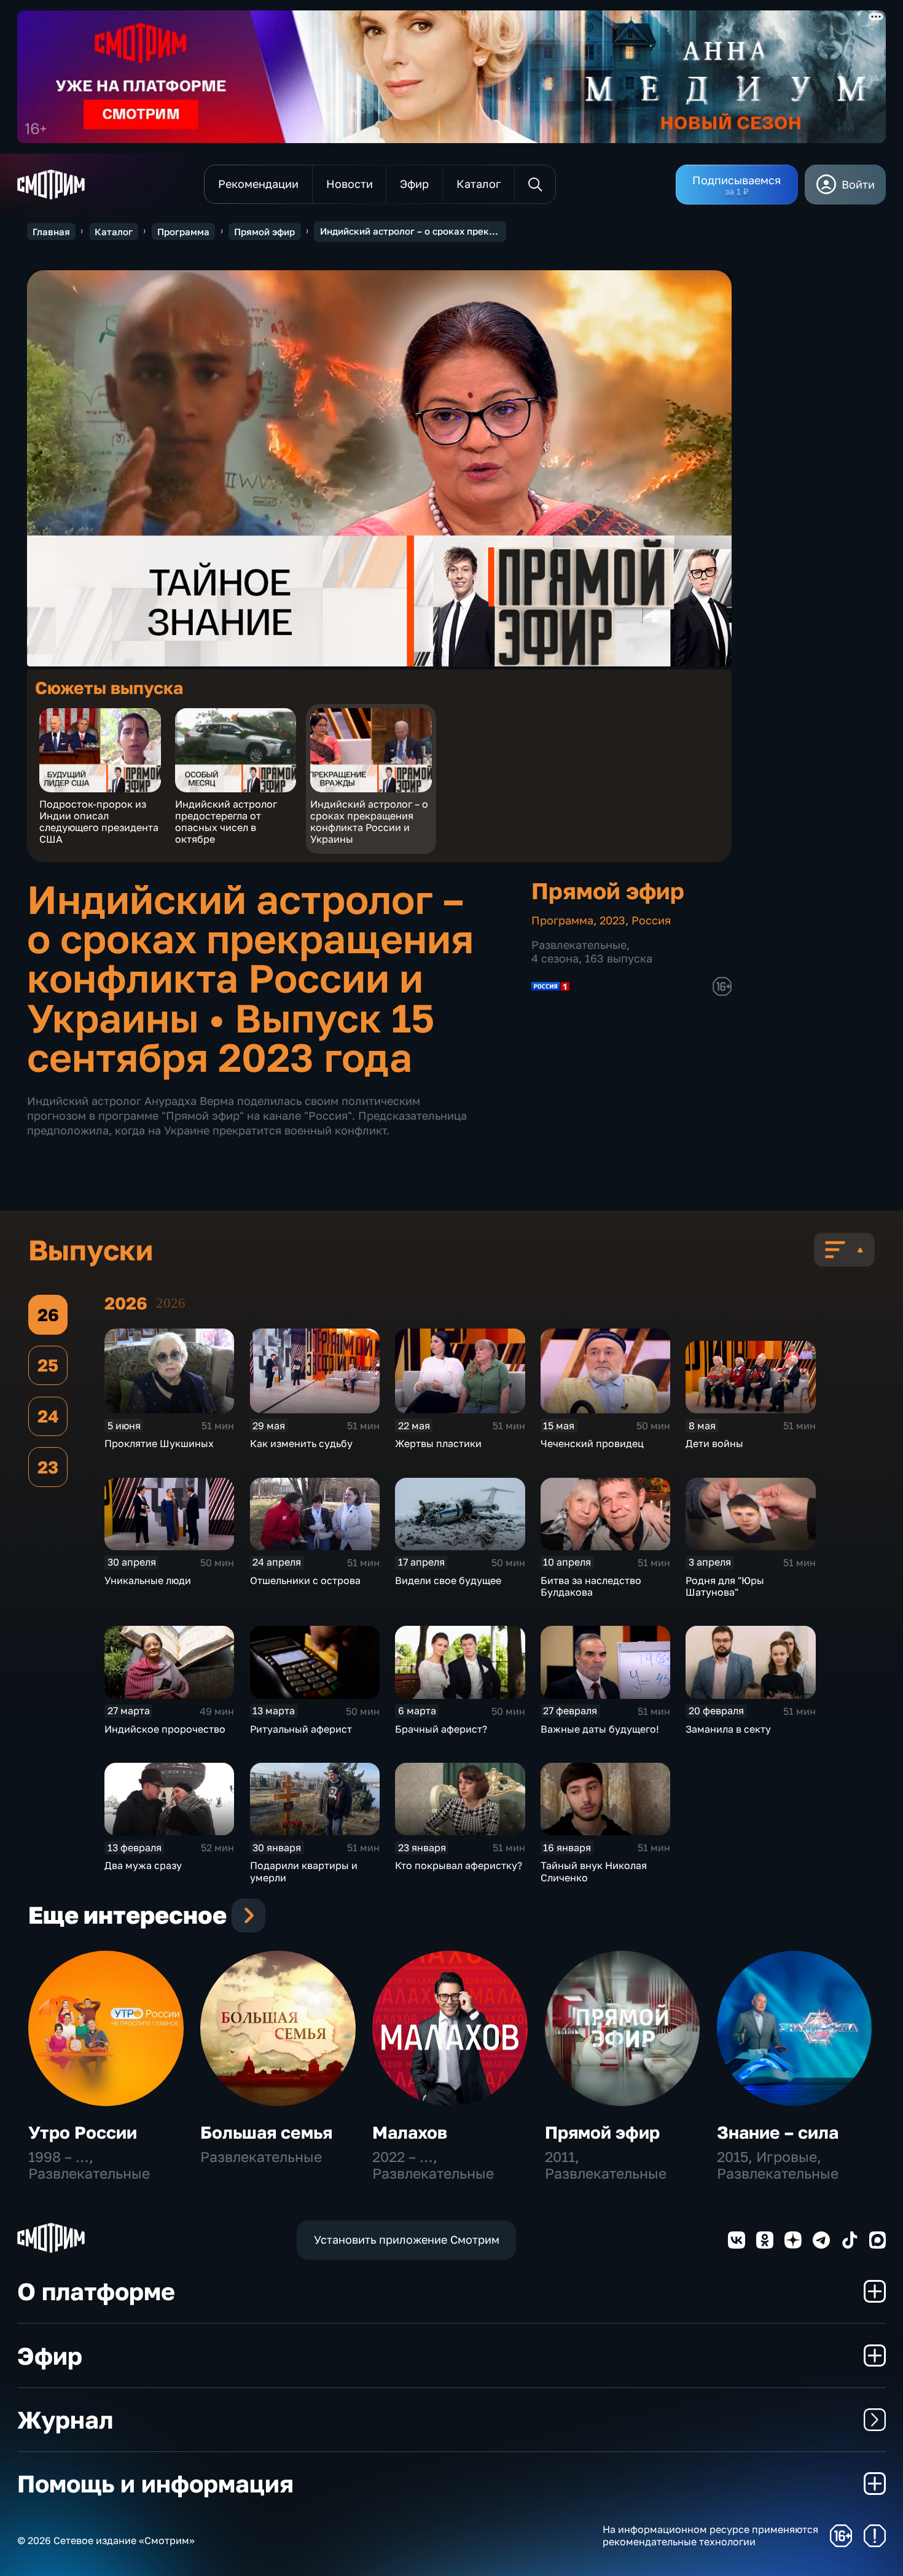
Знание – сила (778, 2132)
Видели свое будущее (448, 1580)
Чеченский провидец (592, 1443)
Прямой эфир (264, 232)
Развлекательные (579, 945)
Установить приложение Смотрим (407, 2239)
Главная (51, 232)
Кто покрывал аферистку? (459, 1865)
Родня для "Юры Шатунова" (725, 1586)
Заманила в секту (728, 1729)
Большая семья (266, 2132)
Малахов (410, 2132)
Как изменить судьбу (301, 1443)
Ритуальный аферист (301, 1729)
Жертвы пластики (438, 1443)
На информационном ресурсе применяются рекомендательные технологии (710, 2535)
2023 (612, 920)
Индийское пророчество (165, 1729)
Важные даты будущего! (600, 1729)
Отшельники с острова (305, 1580)
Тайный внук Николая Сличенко (594, 1871)
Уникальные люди (148, 1580)
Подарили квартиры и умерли (304, 1871)
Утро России (83, 2132)
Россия (651, 920)
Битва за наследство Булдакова (591, 1586)
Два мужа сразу (143, 1865)
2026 (171, 1303)
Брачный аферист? (441, 1729)
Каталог (114, 232)
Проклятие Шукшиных (159, 1443)
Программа (183, 232)
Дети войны (714, 1443)
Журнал (65, 2420)
